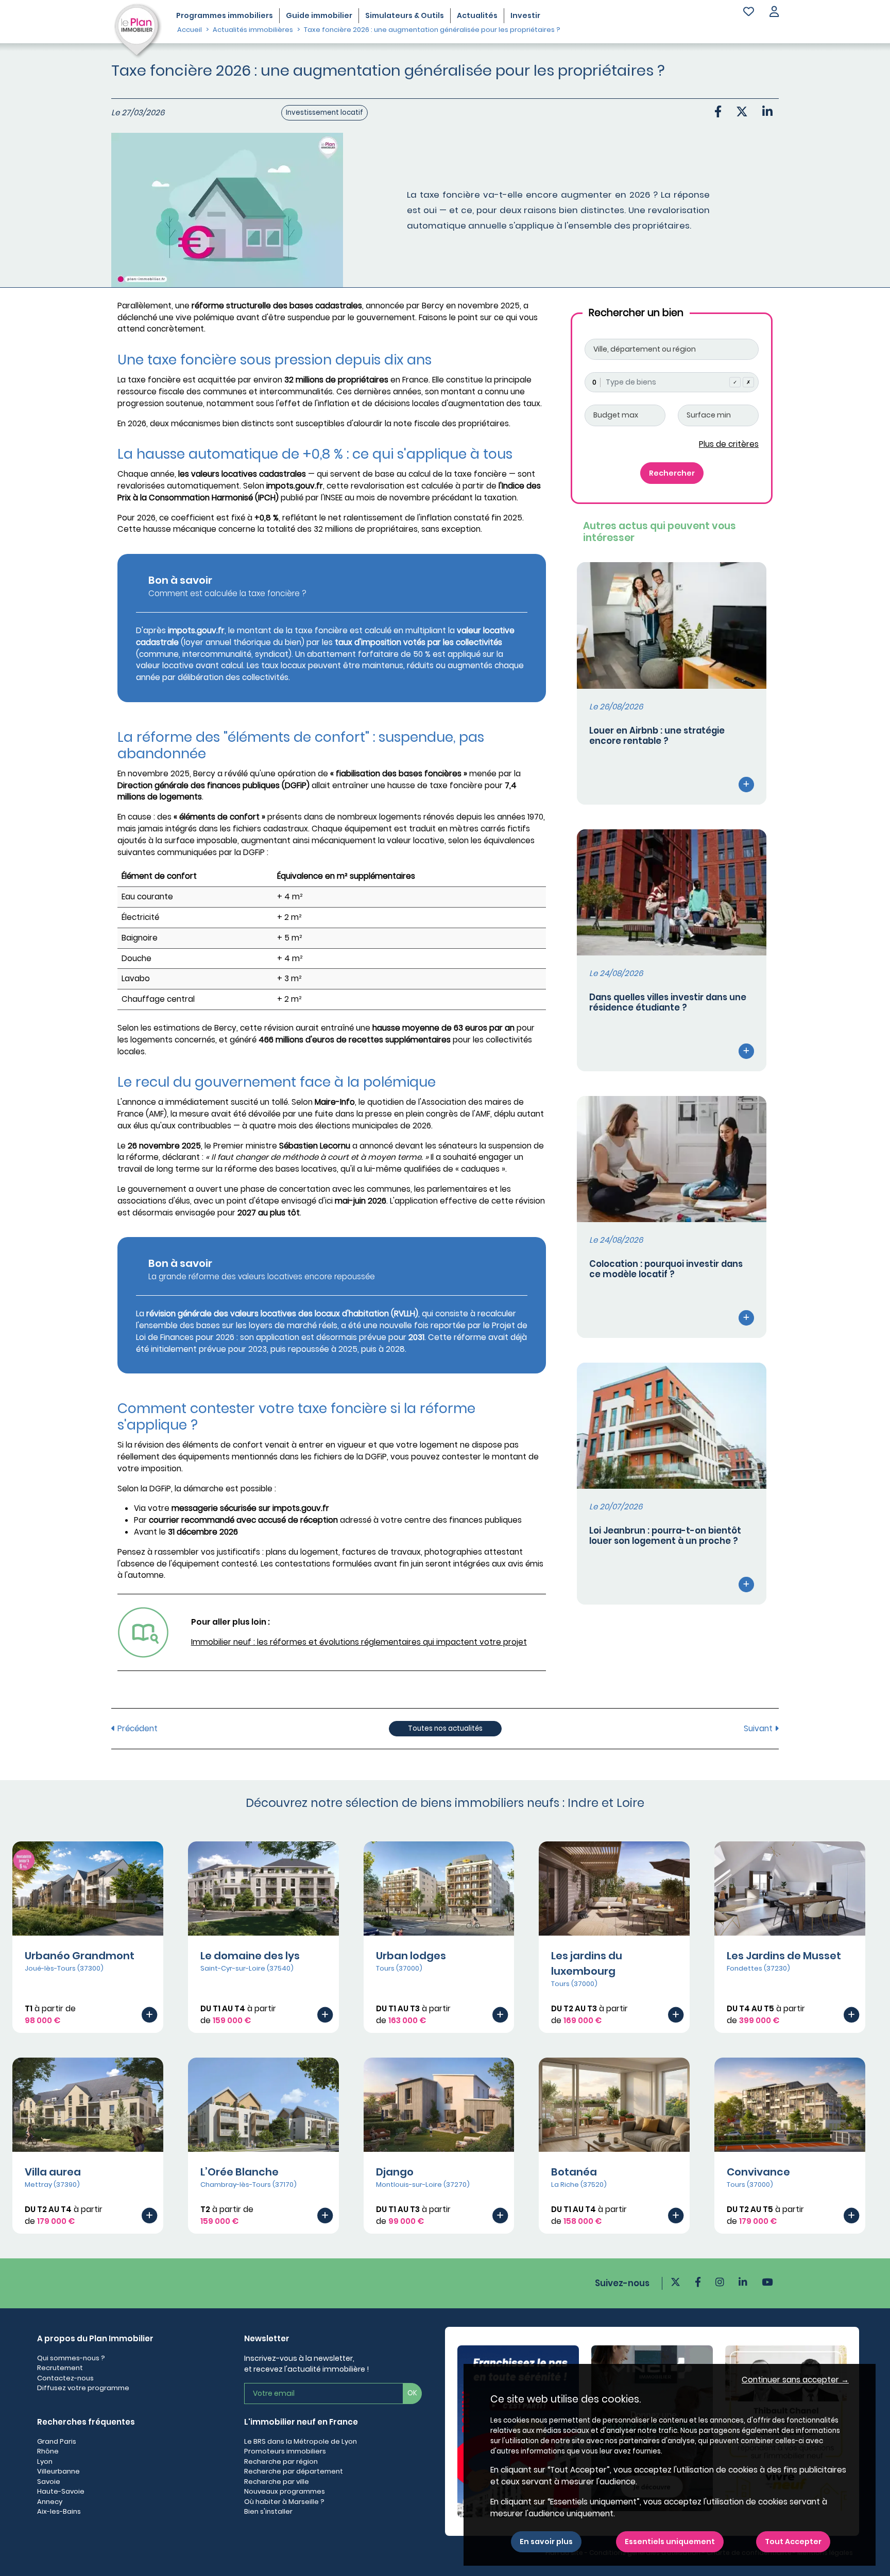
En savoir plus (546, 2542)
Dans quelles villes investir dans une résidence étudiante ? (668, 1002)
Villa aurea (53, 2172)
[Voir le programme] (149, 2014)
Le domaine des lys (250, 1956)
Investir (525, 15)
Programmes (225, 15)
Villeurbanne (58, 2471)
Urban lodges (411, 1956)
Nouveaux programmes (285, 2491)
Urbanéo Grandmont (80, 1956)
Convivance (758, 2172)
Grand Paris (57, 2441)
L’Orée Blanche (239, 2172)
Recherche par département (294, 2471)
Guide (319, 15)
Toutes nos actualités (445, 1728)
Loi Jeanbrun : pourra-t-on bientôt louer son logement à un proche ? (665, 1536)
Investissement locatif (324, 112)
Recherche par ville (277, 2482)
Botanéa (574, 2172)
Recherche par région (281, 2461)
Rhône (48, 2451)
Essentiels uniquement (670, 2542)
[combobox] (672, 382)
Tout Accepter (793, 2542)
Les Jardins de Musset (784, 1956)
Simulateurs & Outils (405, 15)
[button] (774, 13)
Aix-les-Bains (59, 2511)
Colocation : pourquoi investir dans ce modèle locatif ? (666, 1269)
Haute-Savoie (61, 2491)
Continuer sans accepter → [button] (795, 2380)
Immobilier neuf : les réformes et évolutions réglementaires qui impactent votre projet (359, 1642)
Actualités (477, 15)
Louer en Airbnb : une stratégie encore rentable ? (657, 736)
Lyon (45, 2461)
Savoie (49, 2482)
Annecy (50, 2502)
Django (395, 2172)
